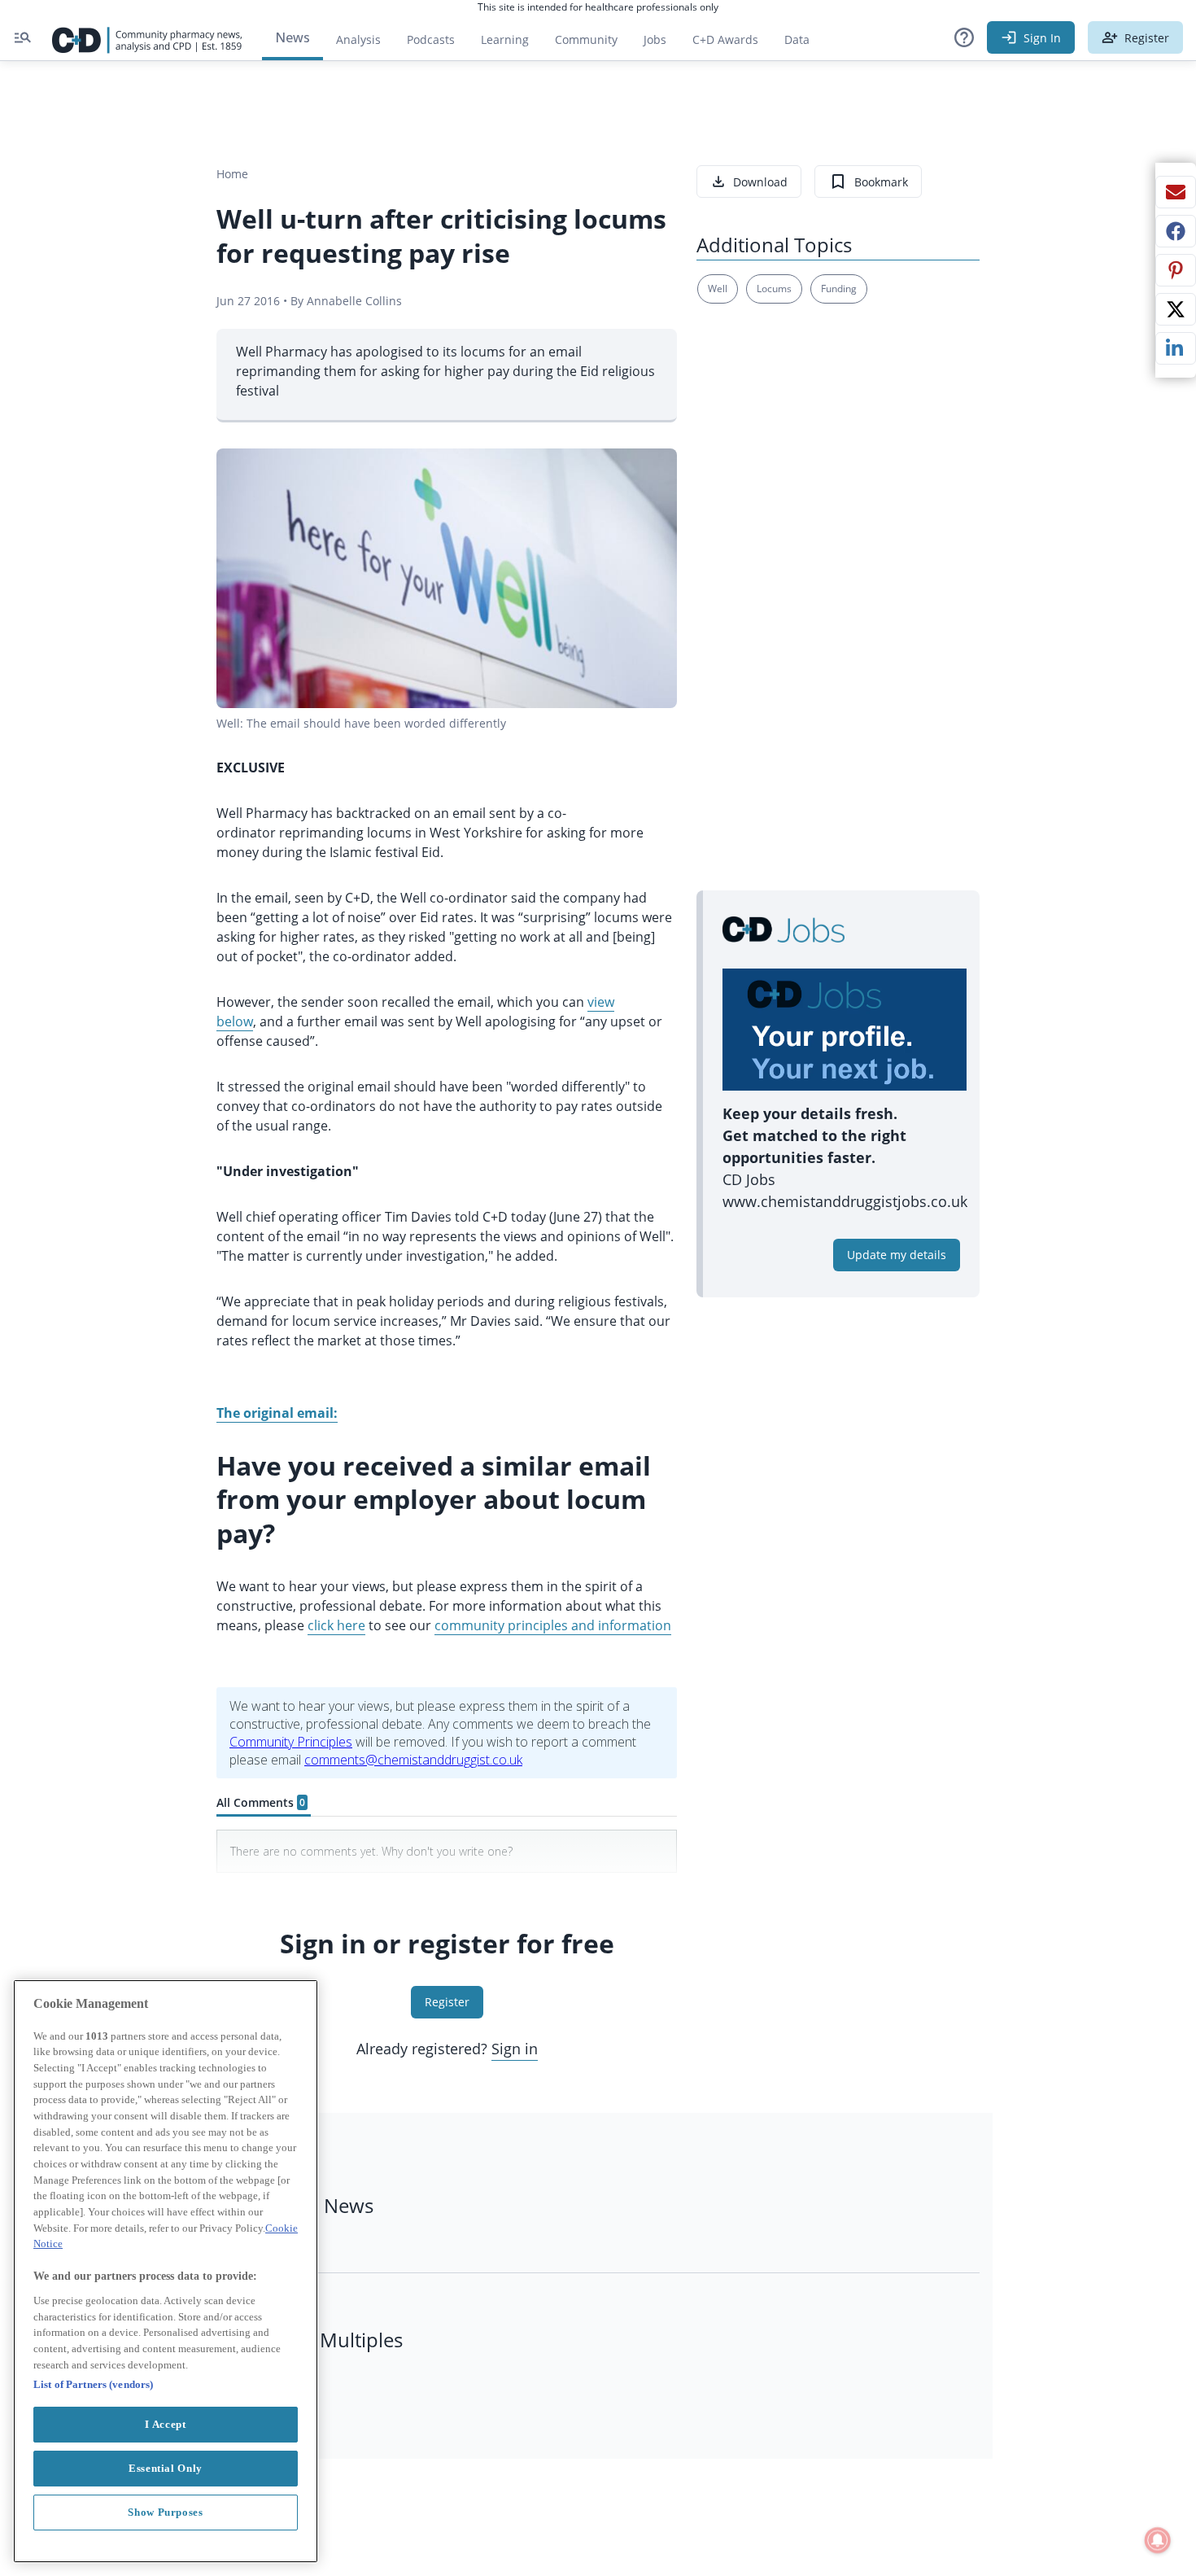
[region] (166, 2271)
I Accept (165, 2424)
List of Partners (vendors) (93, 2384)
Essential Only (166, 2468)
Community (593, 44)
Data (803, 44)
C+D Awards (732, 44)
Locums (774, 289)
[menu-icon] (23, 37)
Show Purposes (166, 2512)
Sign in (515, 2049)
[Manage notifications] (1158, 2540)
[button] (964, 37)
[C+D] (147, 37)
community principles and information (553, 1625)
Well (718, 289)
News (292, 37)
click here (336, 1625)
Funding (839, 289)
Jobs (661, 44)
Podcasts (431, 39)
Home (232, 174)
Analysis (358, 39)
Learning (505, 39)
